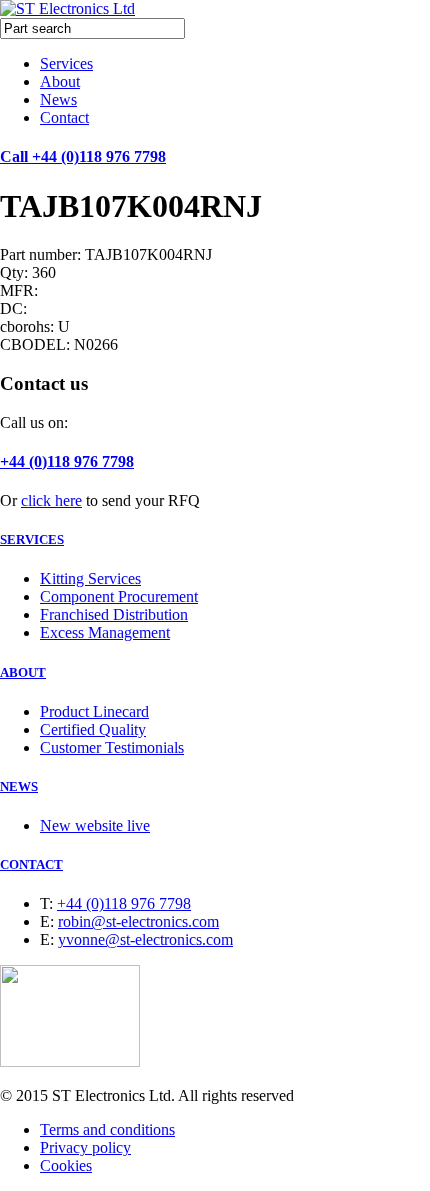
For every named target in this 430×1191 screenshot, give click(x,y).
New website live (95, 825)
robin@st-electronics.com (138, 921)
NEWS (19, 786)
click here (51, 500)
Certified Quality (93, 729)
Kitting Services (90, 578)
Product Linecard (94, 711)
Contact (64, 117)
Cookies (66, 1165)
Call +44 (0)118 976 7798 (83, 156)
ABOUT (23, 672)
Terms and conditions (107, 1129)
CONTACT (31, 864)
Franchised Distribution (114, 614)
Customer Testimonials (112, 747)
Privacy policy (85, 1147)
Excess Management (105, 632)
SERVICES (32, 539)
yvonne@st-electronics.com (145, 939)
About (60, 81)
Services (66, 63)
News (58, 99)
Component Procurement (119, 596)
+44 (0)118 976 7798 (67, 461)
